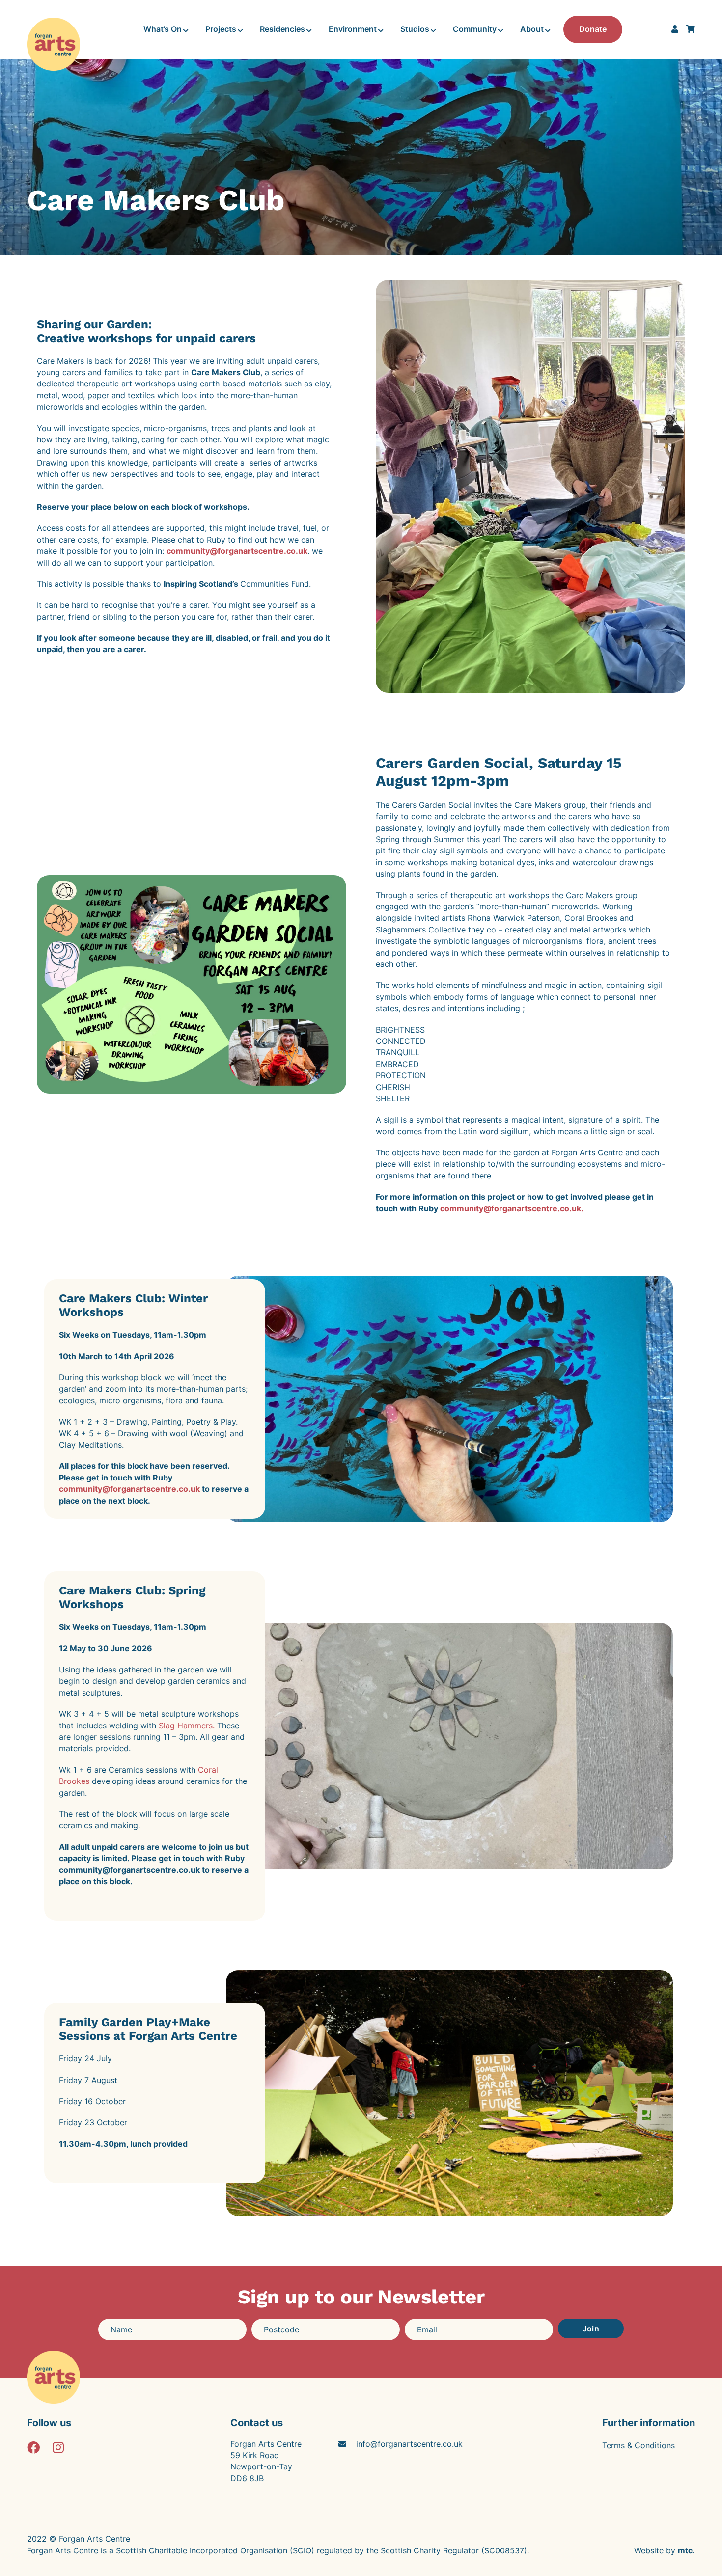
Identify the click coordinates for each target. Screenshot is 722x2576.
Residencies (282, 29)
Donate (593, 29)
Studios (415, 29)
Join (591, 2329)
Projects (221, 29)
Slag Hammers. (187, 1726)
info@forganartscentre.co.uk (409, 2444)
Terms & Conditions (639, 2445)
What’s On (163, 29)
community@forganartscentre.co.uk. (513, 1208)
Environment (353, 29)
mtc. (686, 2550)
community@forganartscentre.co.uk (237, 551)
